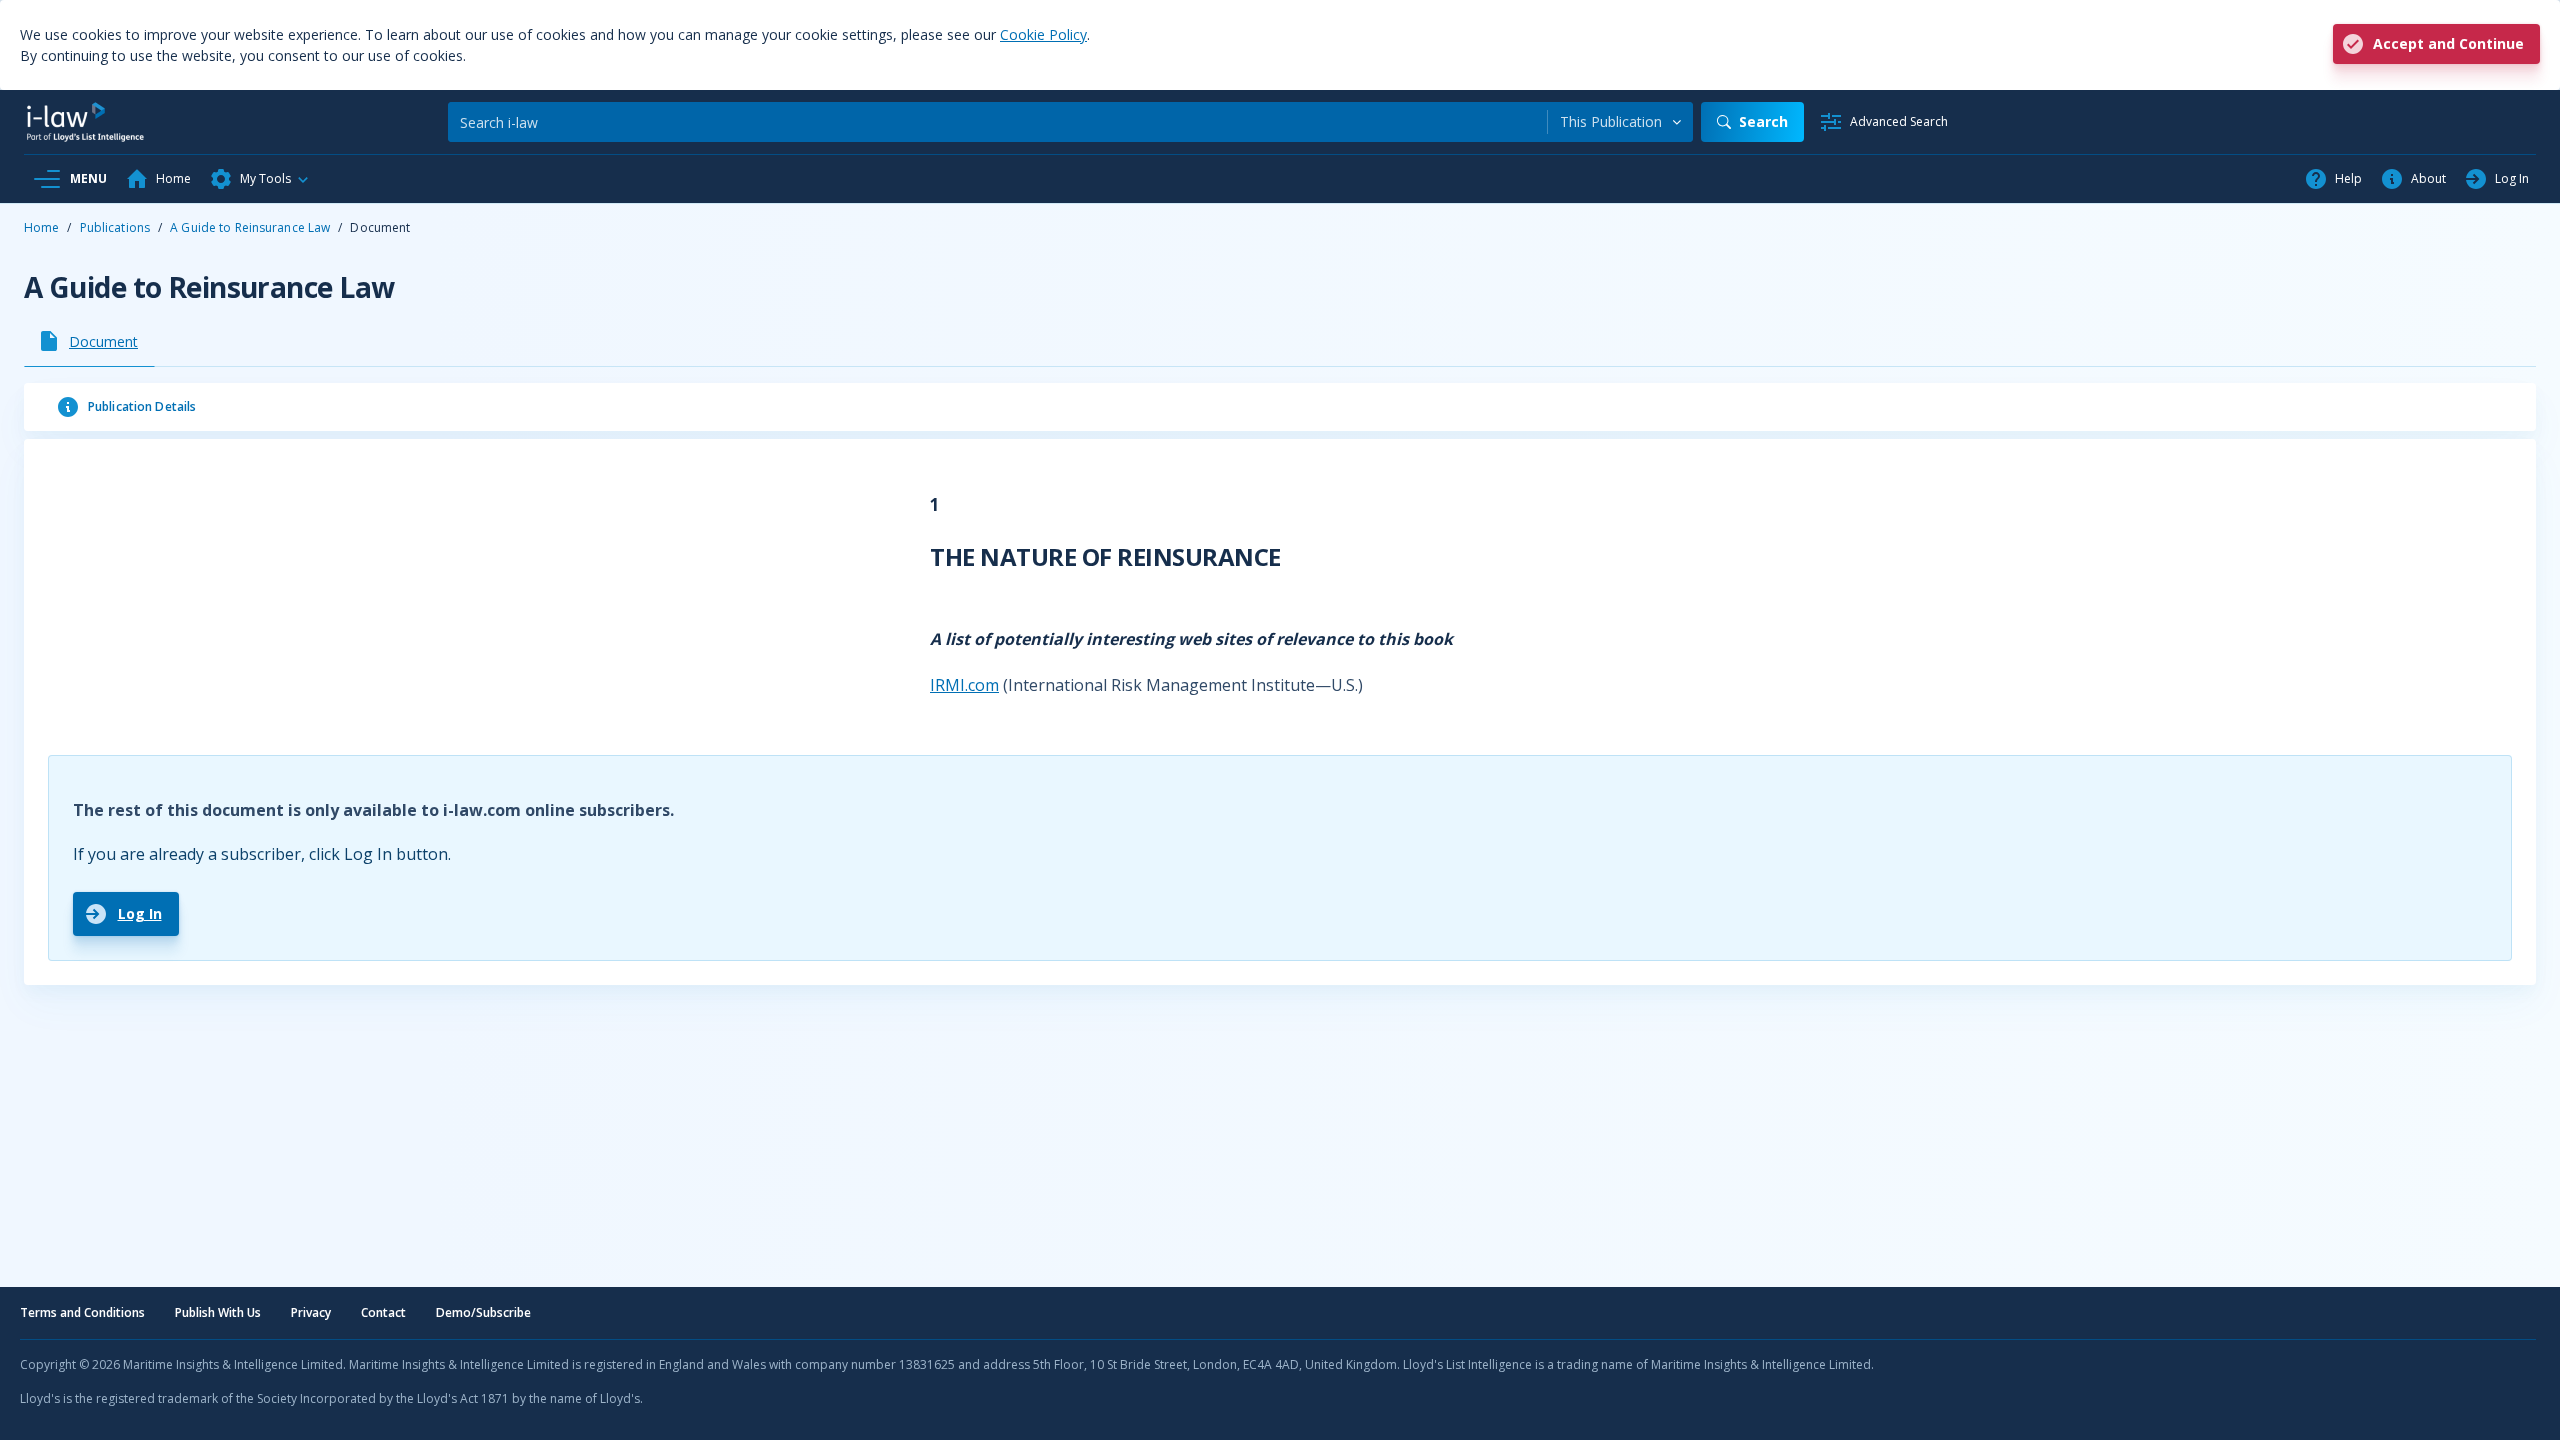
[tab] (89, 341)
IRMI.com (964, 685)
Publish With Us (218, 1312)
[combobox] (1620, 122)
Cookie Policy (1043, 34)
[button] (260, 179)
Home (41, 227)
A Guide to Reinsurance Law (250, 227)
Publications (115, 227)
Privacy (311, 1312)
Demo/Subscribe (483, 1312)
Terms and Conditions (82, 1312)
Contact (383, 1312)
